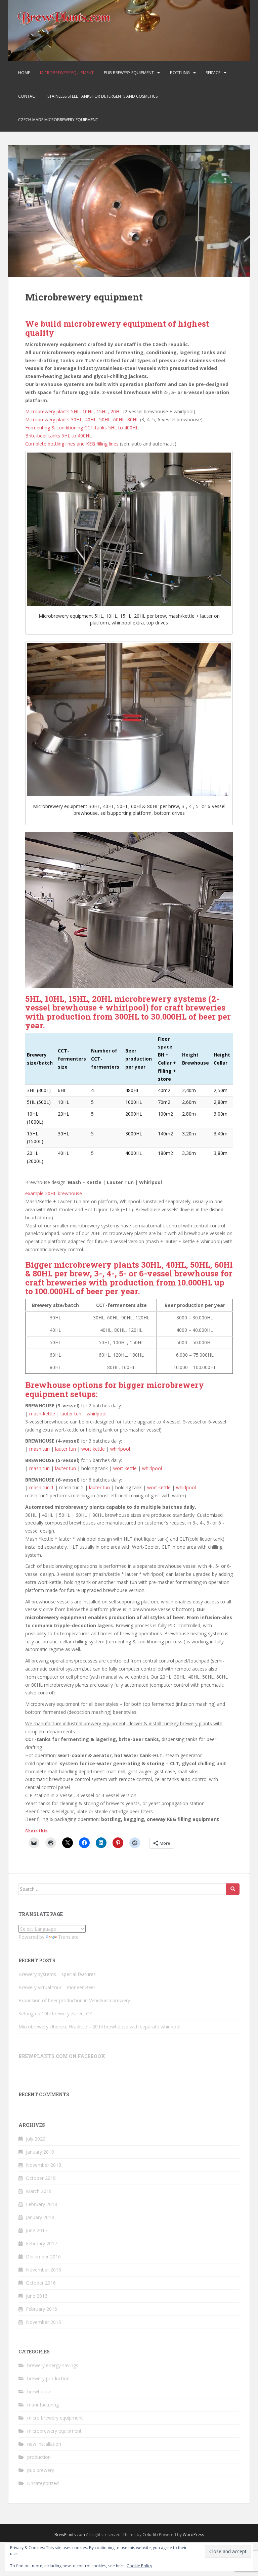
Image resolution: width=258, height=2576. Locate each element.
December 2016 (43, 2257)
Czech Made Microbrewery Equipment (58, 120)
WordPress (193, 2535)
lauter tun (71, 1414)
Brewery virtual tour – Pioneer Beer (57, 1987)
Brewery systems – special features (57, 1974)
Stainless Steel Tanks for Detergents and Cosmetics (102, 96)
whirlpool (97, 1414)
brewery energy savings (53, 2365)
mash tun (39, 1449)
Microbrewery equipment (67, 73)
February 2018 (41, 2204)
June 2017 (37, 2230)
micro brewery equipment (55, 2418)
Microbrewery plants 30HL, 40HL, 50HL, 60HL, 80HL (82, 419)
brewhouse (39, 2392)
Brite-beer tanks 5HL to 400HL (58, 436)
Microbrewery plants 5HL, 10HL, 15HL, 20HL (74, 411)
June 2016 (37, 2296)
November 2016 (44, 2270)
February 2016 (41, 2309)
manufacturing (43, 2405)
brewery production (48, 2378)
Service (213, 73)
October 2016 (41, 2283)
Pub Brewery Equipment (129, 73)
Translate (68, 1937)
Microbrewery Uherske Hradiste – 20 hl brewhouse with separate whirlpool (99, 2027)
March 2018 (39, 2191)
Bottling (180, 73)
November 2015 (44, 2322)
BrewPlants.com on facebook (62, 2056)
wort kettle (93, 1449)
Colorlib (150, 2535)
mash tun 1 (41, 1487)
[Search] (233, 1889)
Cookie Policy (139, 2566)
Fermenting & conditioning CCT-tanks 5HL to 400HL (82, 428)
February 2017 (41, 2243)
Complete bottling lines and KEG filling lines (72, 444)
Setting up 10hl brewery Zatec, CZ (55, 2013)
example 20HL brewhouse (54, 1193)
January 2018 (40, 2217)
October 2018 (41, 2178)
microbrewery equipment (54, 2431)
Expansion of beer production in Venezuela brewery (74, 2000)
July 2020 (36, 2139)
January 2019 (40, 2152)
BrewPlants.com (70, 2535)
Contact (28, 96)
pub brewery (41, 2470)
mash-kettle (42, 1414)
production (39, 2457)
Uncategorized (43, 2483)
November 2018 (44, 2165)
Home (24, 73)
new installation (44, 2444)
